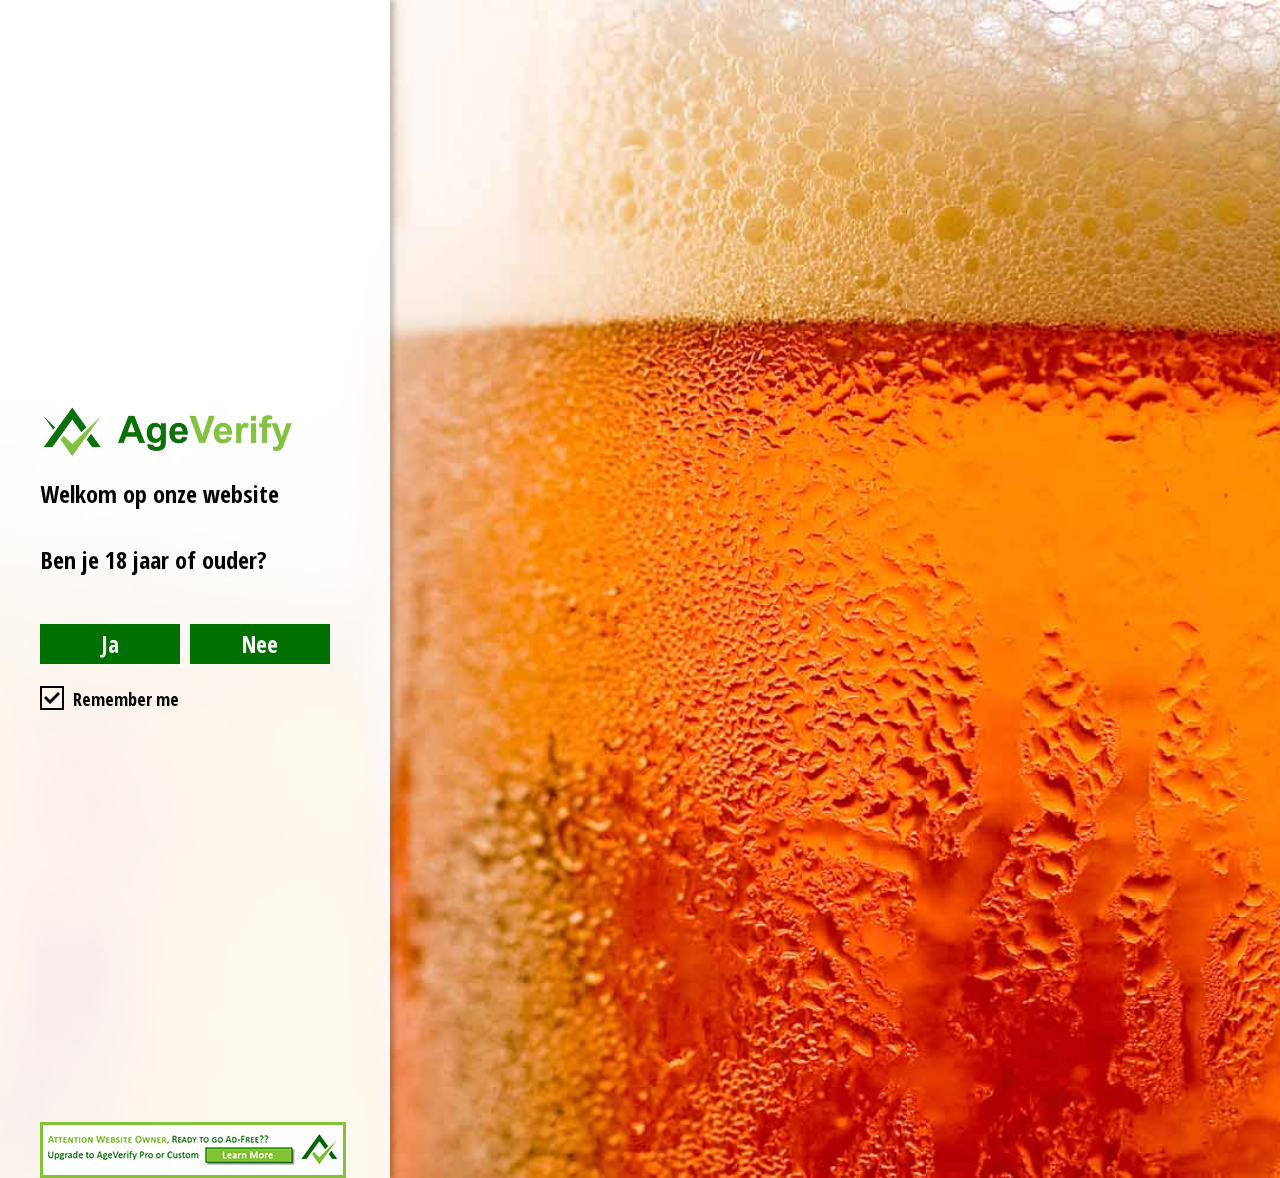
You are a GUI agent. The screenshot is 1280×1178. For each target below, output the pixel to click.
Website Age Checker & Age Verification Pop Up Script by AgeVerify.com (1255, 1173)
